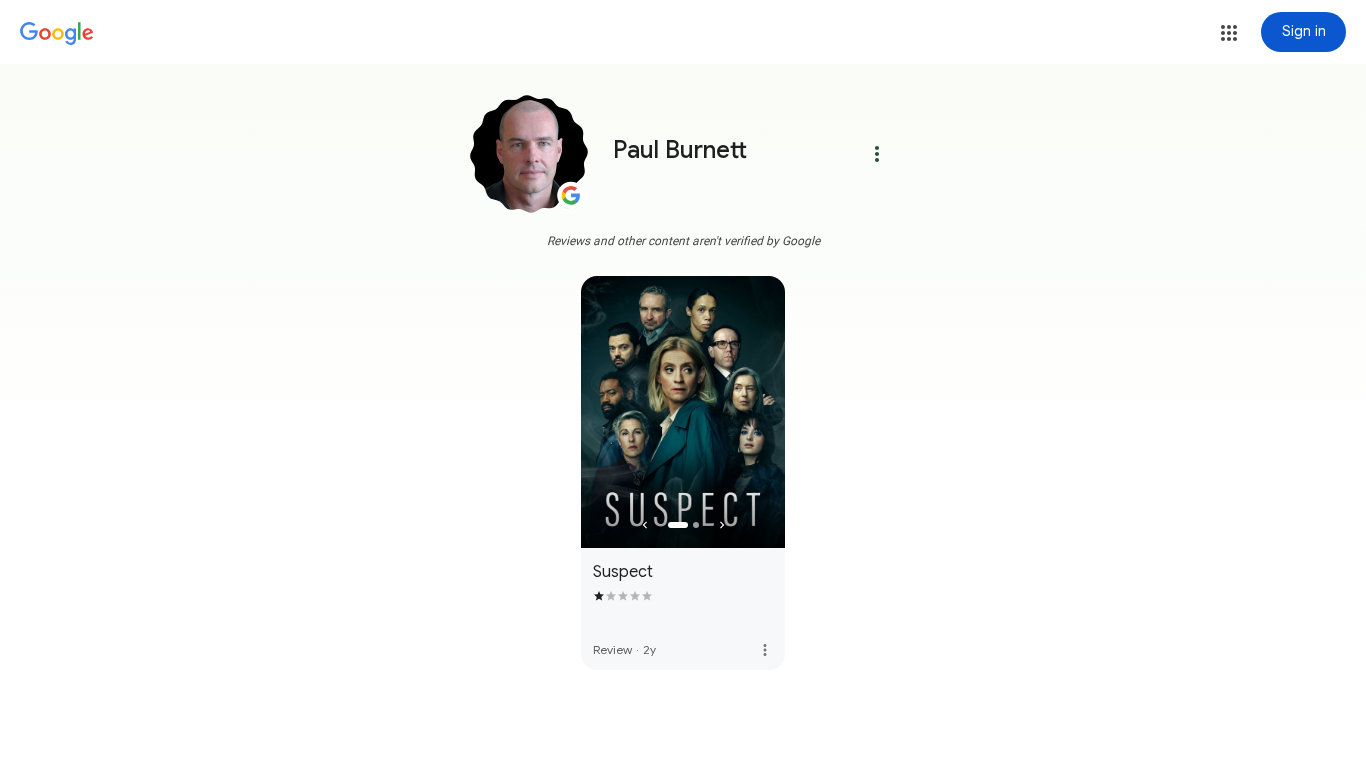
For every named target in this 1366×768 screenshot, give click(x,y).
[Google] (57, 34)
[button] (1229, 33)
